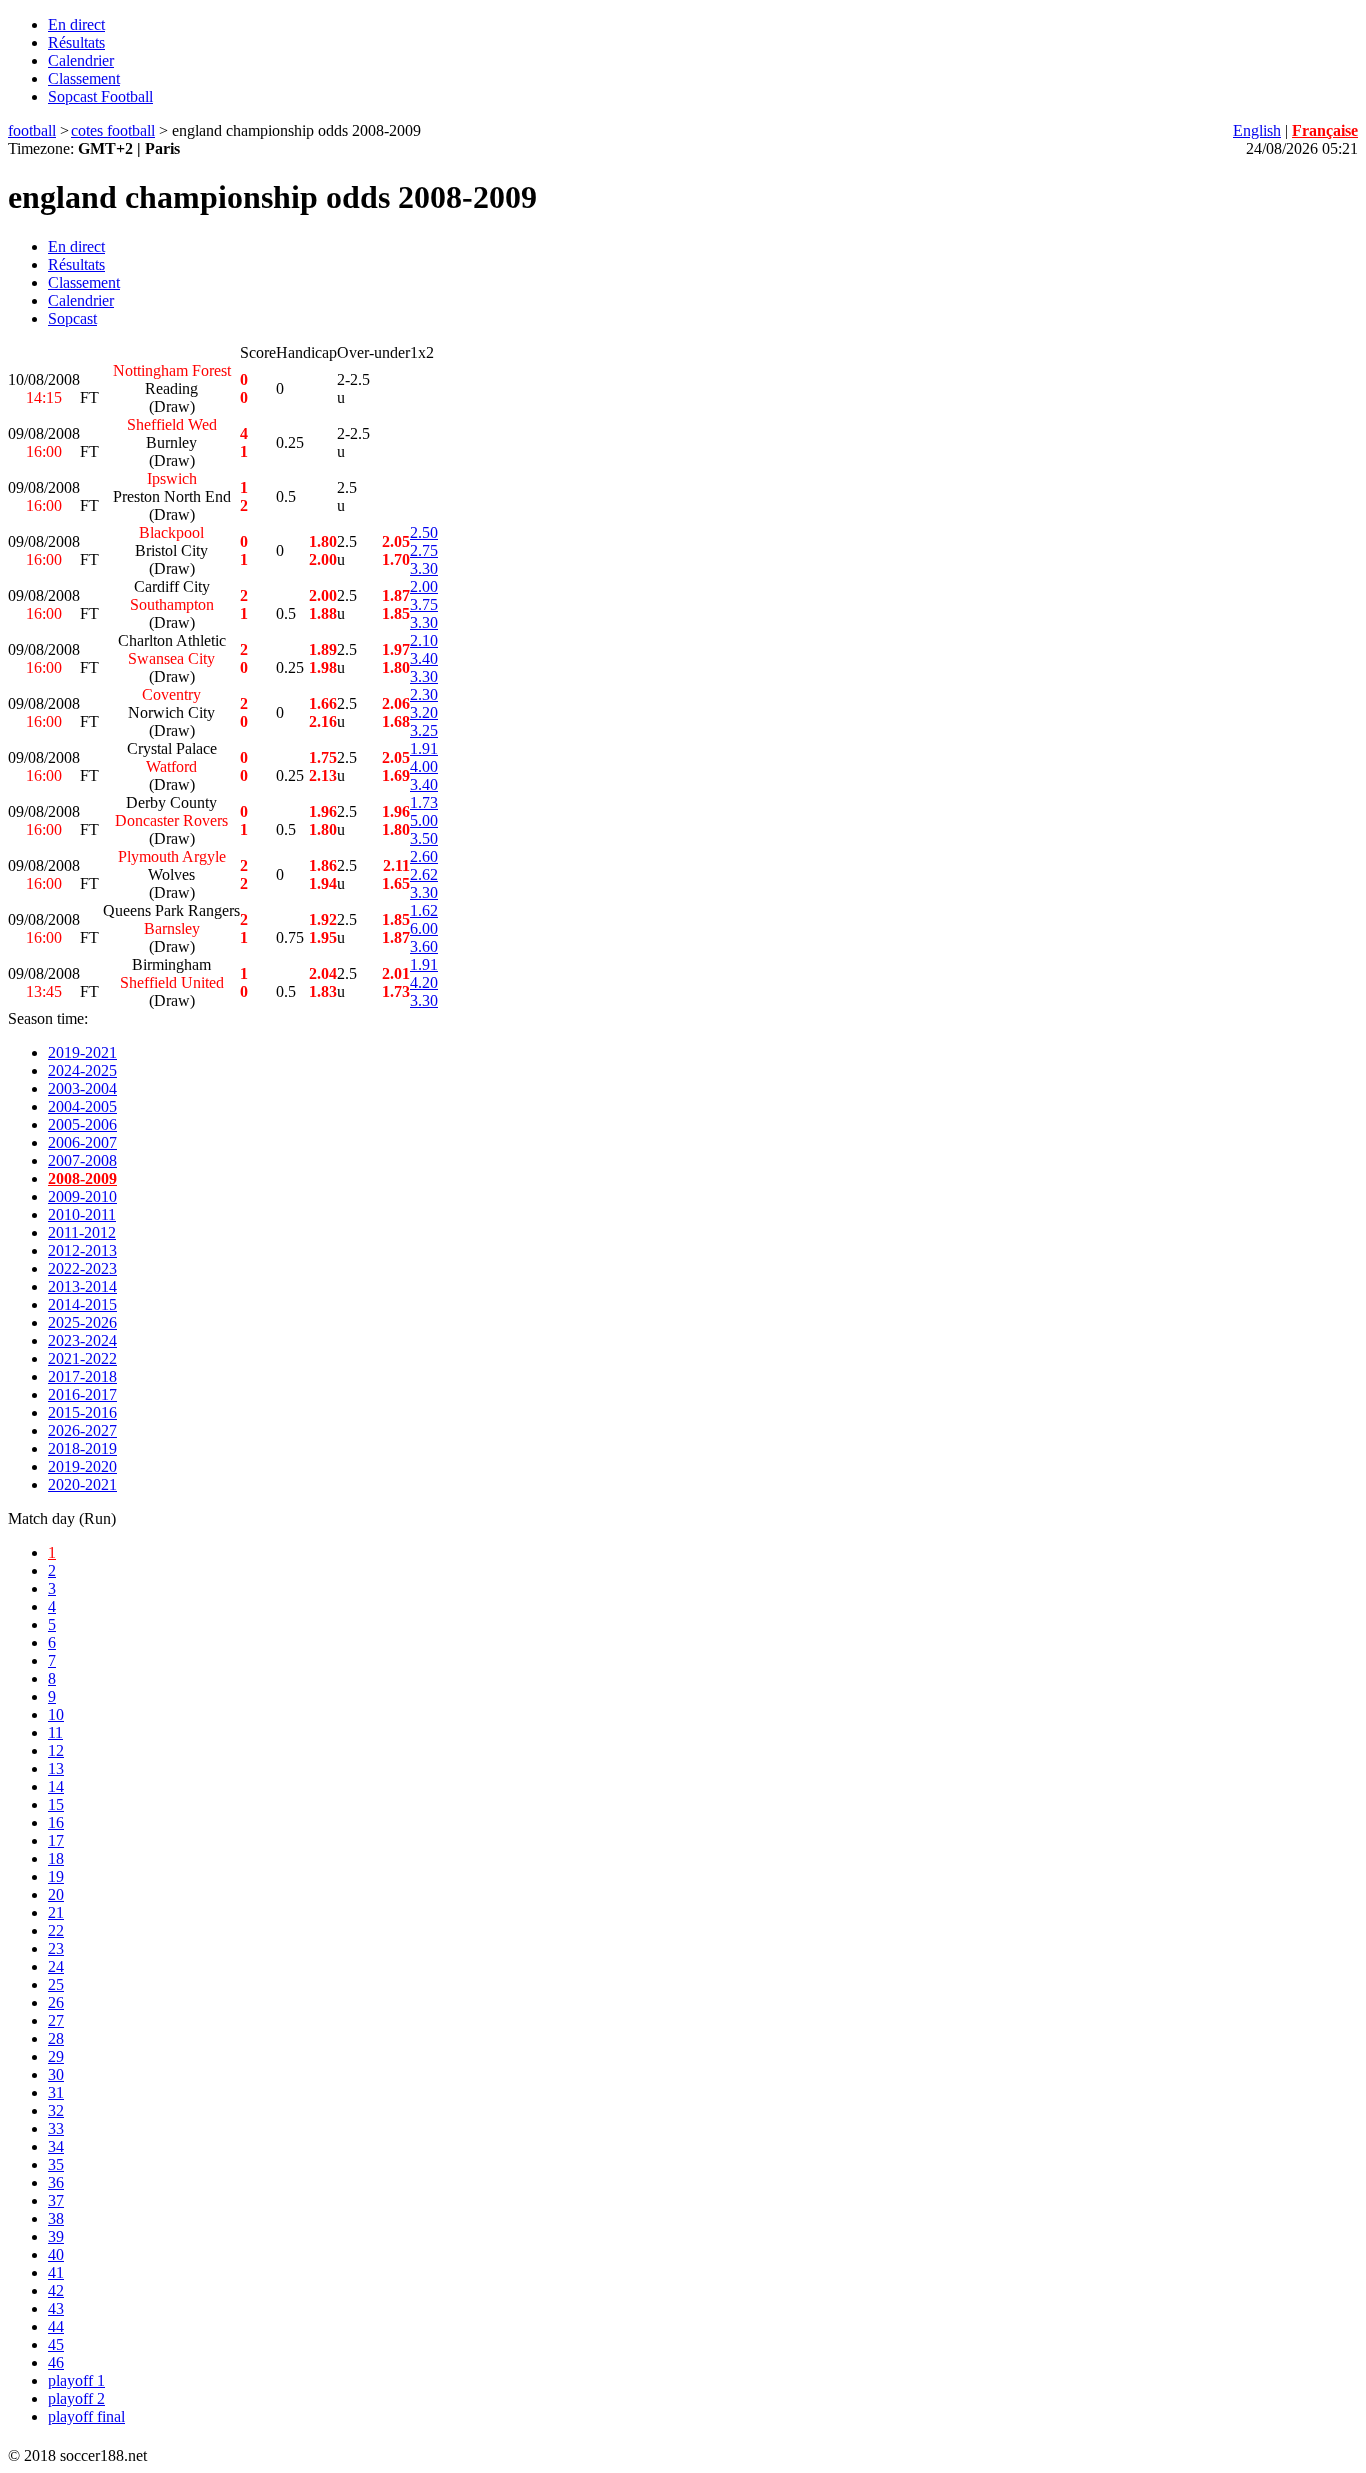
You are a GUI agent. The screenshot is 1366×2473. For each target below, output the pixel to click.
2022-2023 (82, 1268)
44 (56, 2326)
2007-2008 (82, 1160)
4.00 (424, 766)
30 (56, 2074)
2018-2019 (82, 1448)
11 (55, 1732)
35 (56, 2164)
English (1257, 130)
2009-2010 (82, 1196)
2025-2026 (82, 1322)
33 (56, 2128)
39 (56, 2236)
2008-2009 (82, 1178)
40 (56, 2254)
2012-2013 (82, 1250)
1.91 (424, 748)
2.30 (424, 694)
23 (56, 1948)
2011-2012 (82, 1232)
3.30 (424, 568)
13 (56, 1768)
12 (56, 1750)
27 (56, 2020)
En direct (76, 24)
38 (56, 2218)
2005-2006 (82, 1124)
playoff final (86, 2416)
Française (1325, 130)
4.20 (424, 982)
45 (56, 2344)
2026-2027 (82, 1430)
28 (56, 2038)
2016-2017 (82, 1394)
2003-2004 (82, 1088)
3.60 (424, 946)
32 (56, 2110)
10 (56, 1714)
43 (56, 2308)
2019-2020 (82, 1466)
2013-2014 (82, 1286)
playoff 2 (76, 2398)
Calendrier (81, 60)
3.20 (424, 712)
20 (56, 1894)
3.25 (424, 730)
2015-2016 (82, 1412)
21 (56, 1912)
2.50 (424, 532)
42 (56, 2290)
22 (56, 1930)
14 (56, 1786)
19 (56, 1876)
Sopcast (72, 318)
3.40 (424, 658)
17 (56, 1840)
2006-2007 (82, 1142)
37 (56, 2200)
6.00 (424, 928)
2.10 (424, 640)
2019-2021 (82, 1052)
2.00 (424, 586)
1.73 (424, 802)
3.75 (424, 604)
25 (56, 1984)
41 (56, 2272)
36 (56, 2182)
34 (56, 2146)
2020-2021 (82, 1484)
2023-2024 (82, 1340)
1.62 (424, 910)
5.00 (424, 820)
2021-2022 (82, 1358)
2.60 (424, 856)
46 (56, 2362)
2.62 (424, 874)
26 (56, 2002)
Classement (84, 78)
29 (56, 2056)
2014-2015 (82, 1304)
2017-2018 (82, 1376)
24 (56, 1966)
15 (56, 1804)
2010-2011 (82, 1214)
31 (56, 2092)
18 (56, 1858)
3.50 (424, 838)
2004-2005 (82, 1106)
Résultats (76, 42)
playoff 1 (76, 2380)
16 (56, 1822)
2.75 (424, 550)
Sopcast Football (100, 96)
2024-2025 (82, 1070)
